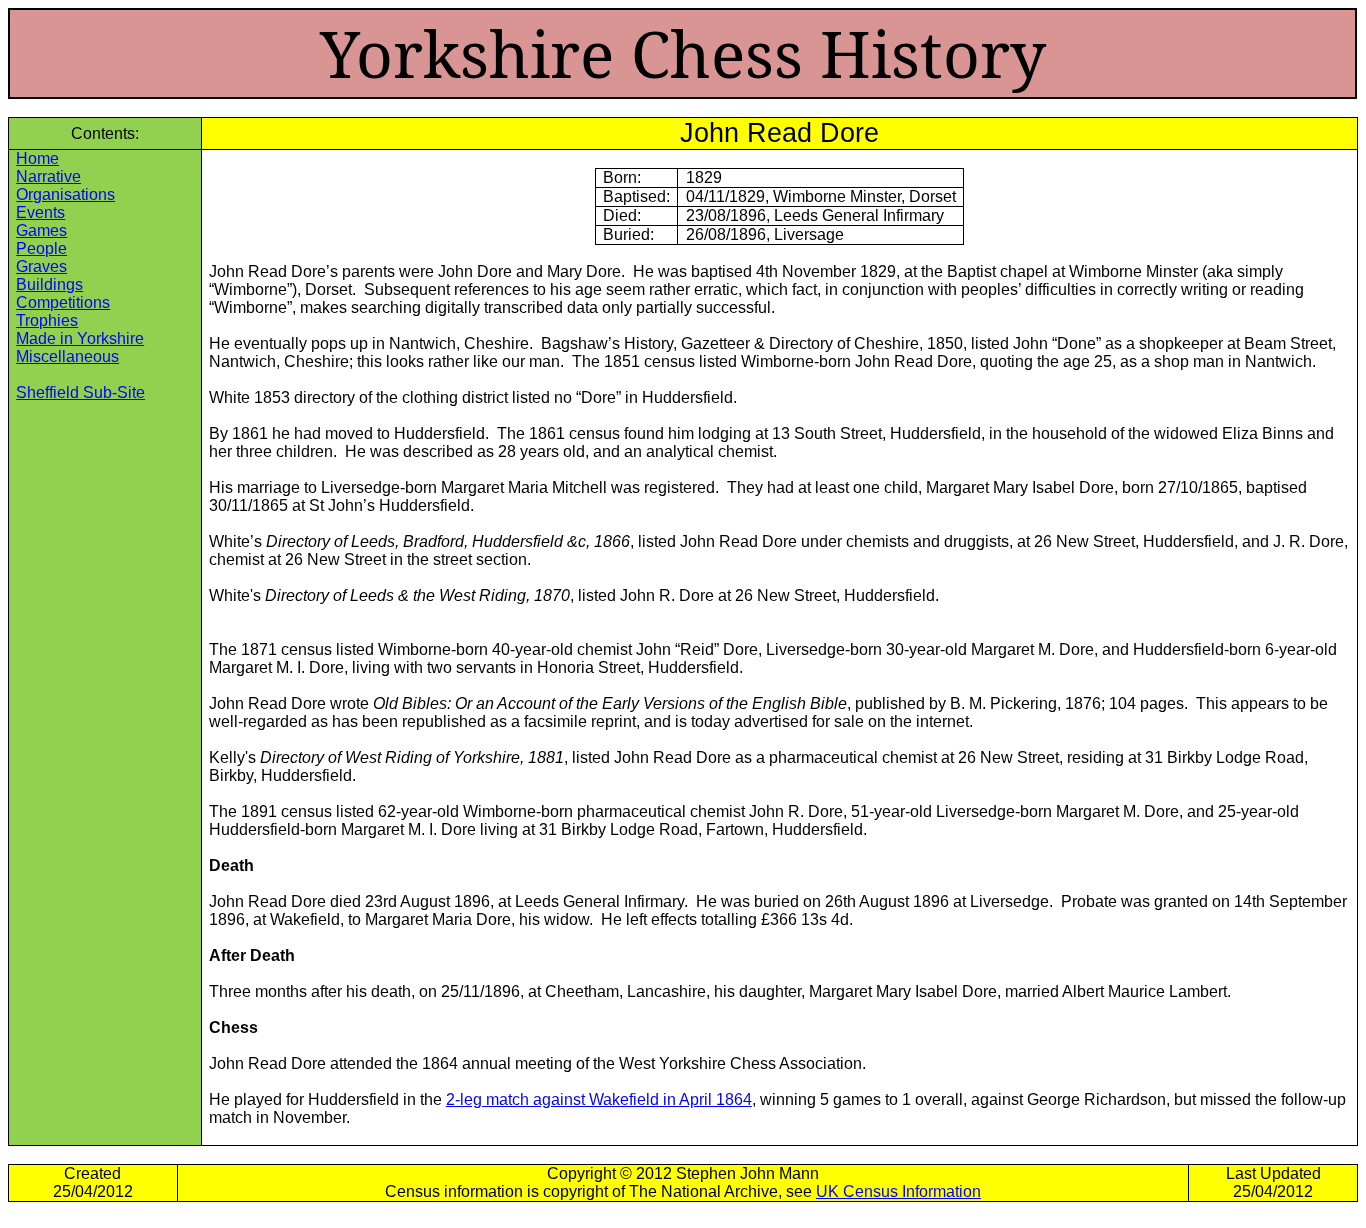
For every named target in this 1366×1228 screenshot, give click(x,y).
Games (41, 230)
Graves (41, 266)
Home (37, 158)
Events (40, 212)
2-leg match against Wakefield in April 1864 (599, 1099)
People (41, 248)
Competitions (63, 302)
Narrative (48, 176)
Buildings (49, 284)
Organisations (65, 194)
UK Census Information (898, 1191)
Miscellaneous (67, 356)
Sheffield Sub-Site (80, 392)
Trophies (47, 320)
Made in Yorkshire (80, 338)
